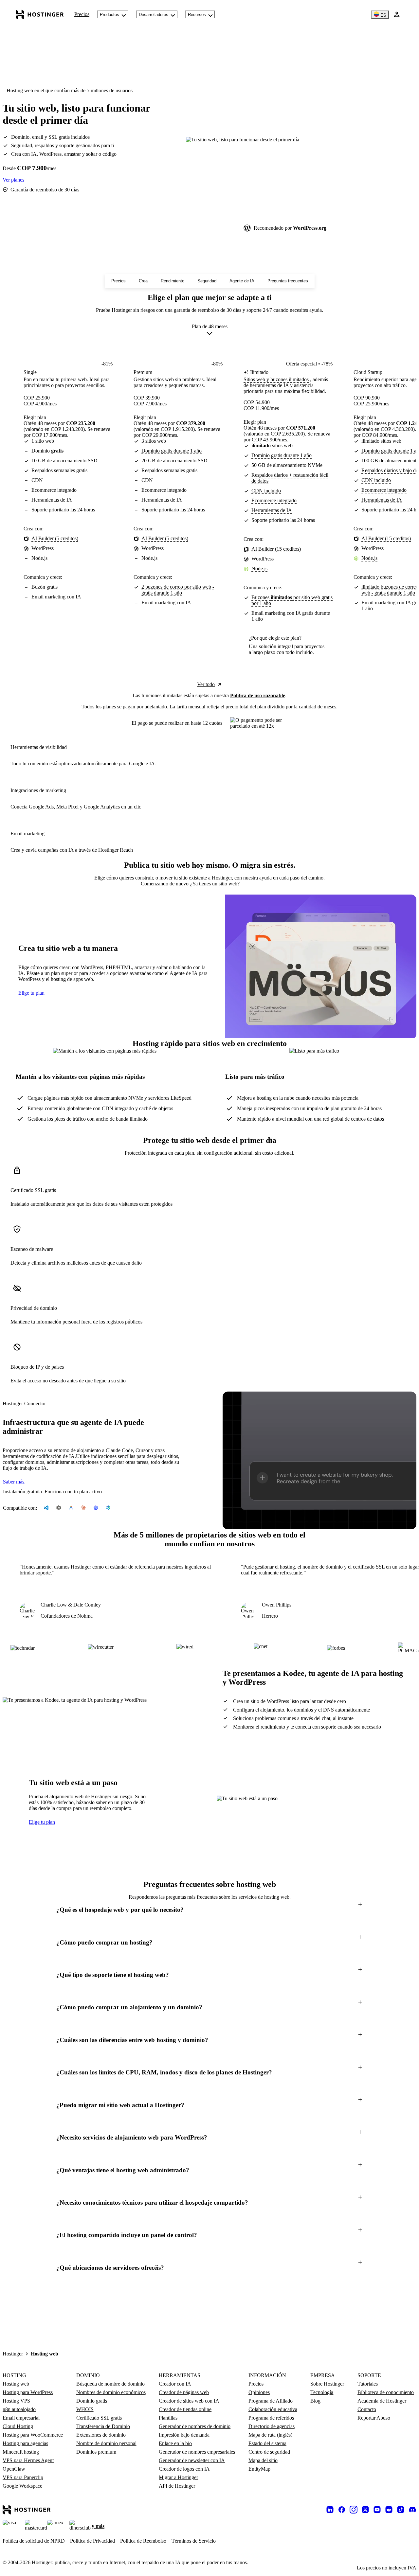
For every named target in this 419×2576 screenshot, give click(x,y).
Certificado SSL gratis (99, 2418)
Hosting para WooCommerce (33, 2435)
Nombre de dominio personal (106, 2443)
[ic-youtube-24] (377, 2510)
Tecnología (322, 2392)
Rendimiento (173, 281)
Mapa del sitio (263, 2460)
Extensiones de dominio (101, 2435)
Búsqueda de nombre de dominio (110, 2384)
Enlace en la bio (175, 2443)
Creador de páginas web (184, 2392)
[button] (209, 1910)
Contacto (367, 2409)
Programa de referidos (271, 2418)
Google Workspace (22, 2486)
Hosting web (16, 2384)
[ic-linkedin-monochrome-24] (330, 2510)
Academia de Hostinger (382, 2401)
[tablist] (209, 884)
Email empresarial (21, 2418)
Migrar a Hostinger (178, 2477)
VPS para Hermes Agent (28, 2460)
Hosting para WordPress (28, 2392)
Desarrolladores (154, 15)
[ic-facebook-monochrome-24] (342, 2510)
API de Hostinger (177, 2486)
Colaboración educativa (273, 2409)
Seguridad (207, 281)
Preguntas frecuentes (288, 281)
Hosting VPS (16, 2401)
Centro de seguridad (269, 2452)
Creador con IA (175, 2384)
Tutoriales (368, 2384)
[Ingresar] (397, 14)
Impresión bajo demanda (184, 2435)
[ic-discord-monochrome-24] (412, 2510)
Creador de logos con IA (184, 2469)
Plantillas (168, 2418)
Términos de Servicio (194, 2541)
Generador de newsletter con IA (192, 2460)
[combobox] (210, 331)
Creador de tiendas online (185, 2409)
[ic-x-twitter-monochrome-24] (365, 2510)
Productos (109, 15)
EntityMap (259, 2469)
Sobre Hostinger (327, 2384)
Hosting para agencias (25, 2443)
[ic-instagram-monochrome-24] (354, 2510)
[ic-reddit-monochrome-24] (389, 2510)
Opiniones (259, 2392)
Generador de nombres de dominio (195, 2426)
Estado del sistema (267, 2443)
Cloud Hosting (18, 2426)
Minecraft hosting (21, 2452)
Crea (143, 281)
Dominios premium (96, 2452)
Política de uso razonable (258, 695)
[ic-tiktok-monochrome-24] (401, 2510)
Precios (82, 14)
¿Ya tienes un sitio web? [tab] (215, 884)
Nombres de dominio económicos (111, 2392)
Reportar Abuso (374, 2418)
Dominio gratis (92, 2401)
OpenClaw (14, 2469)
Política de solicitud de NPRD (34, 2541)
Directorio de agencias (272, 2426)
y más (98, 2526)
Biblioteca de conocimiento (386, 2392)
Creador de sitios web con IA (189, 2401)
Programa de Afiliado (271, 2401)
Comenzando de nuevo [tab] (165, 884)
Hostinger (13, 2354)
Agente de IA (242, 281)
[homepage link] (40, 14)
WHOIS (85, 2409)
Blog (315, 2401)
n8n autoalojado (19, 2409)
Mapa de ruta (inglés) (270, 2435)
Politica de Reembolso (143, 2541)
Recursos (197, 15)
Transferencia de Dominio (103, 2426)
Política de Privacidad (92, 2541)
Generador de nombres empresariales (197, 2452)
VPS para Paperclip (23, 2477)
